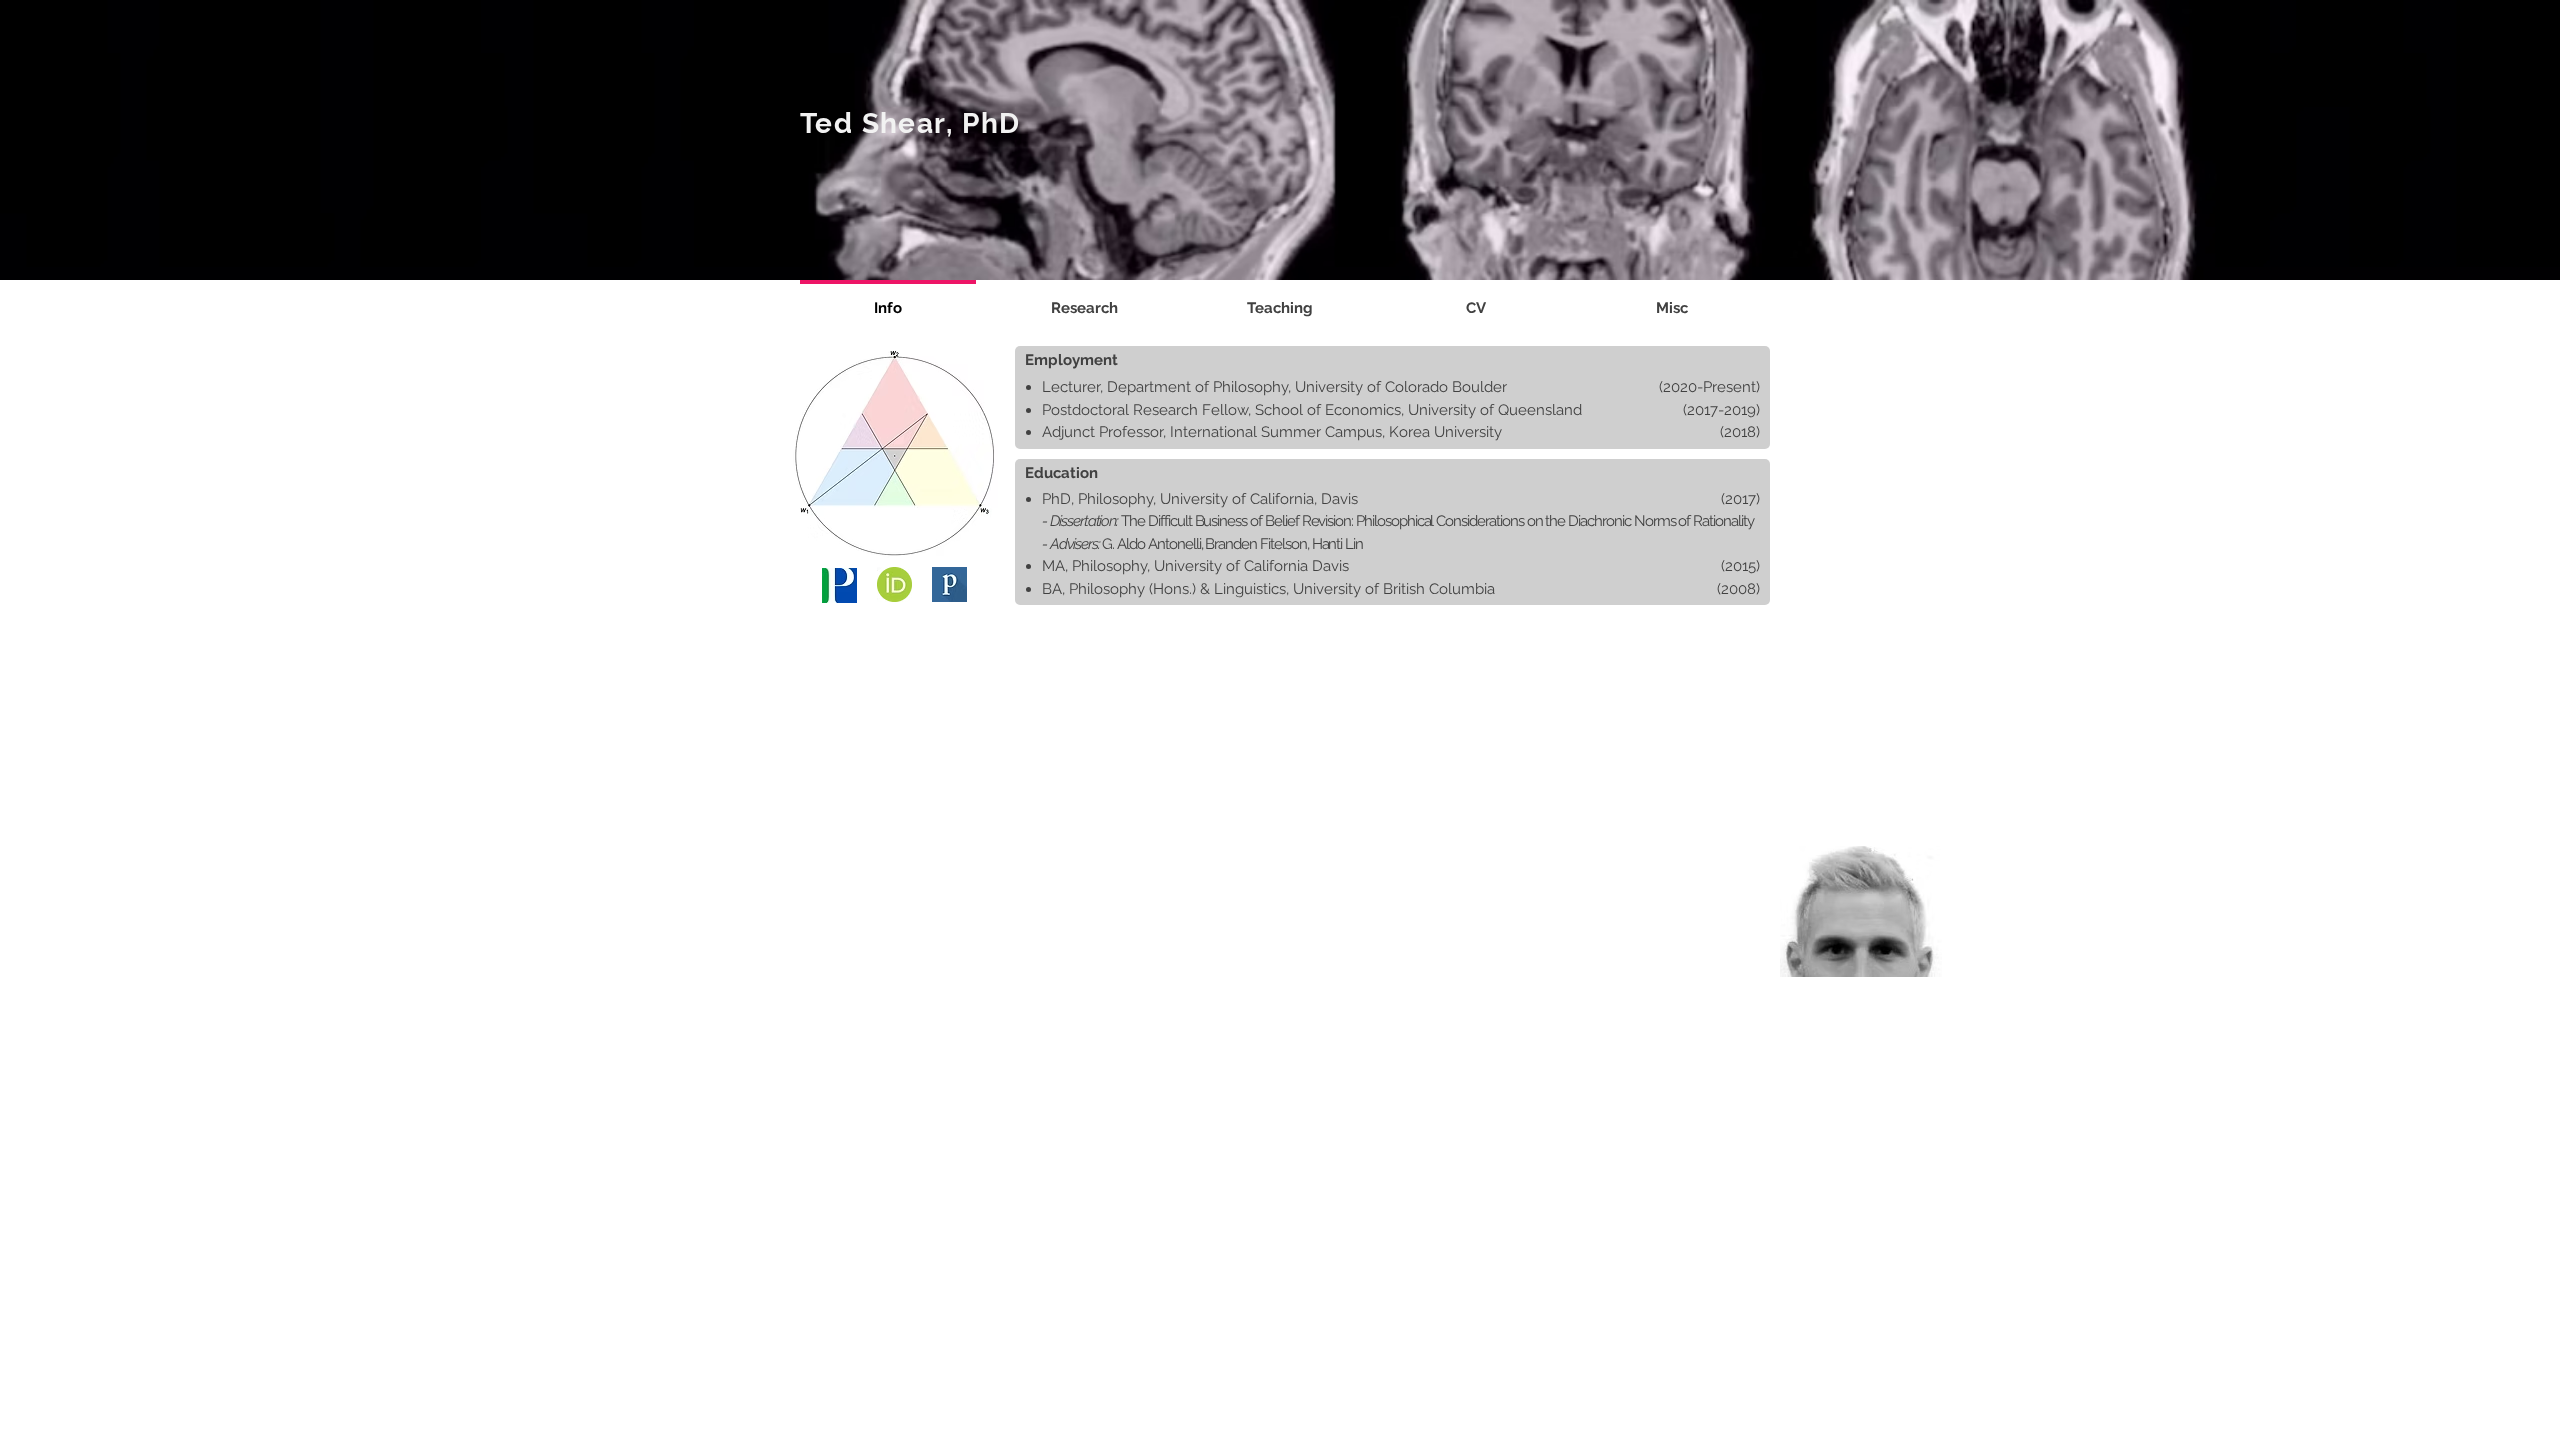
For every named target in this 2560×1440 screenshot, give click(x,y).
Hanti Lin (1338, 544)
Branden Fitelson (1255, 544)
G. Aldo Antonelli (1151, 544)
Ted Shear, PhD (910, 123)
